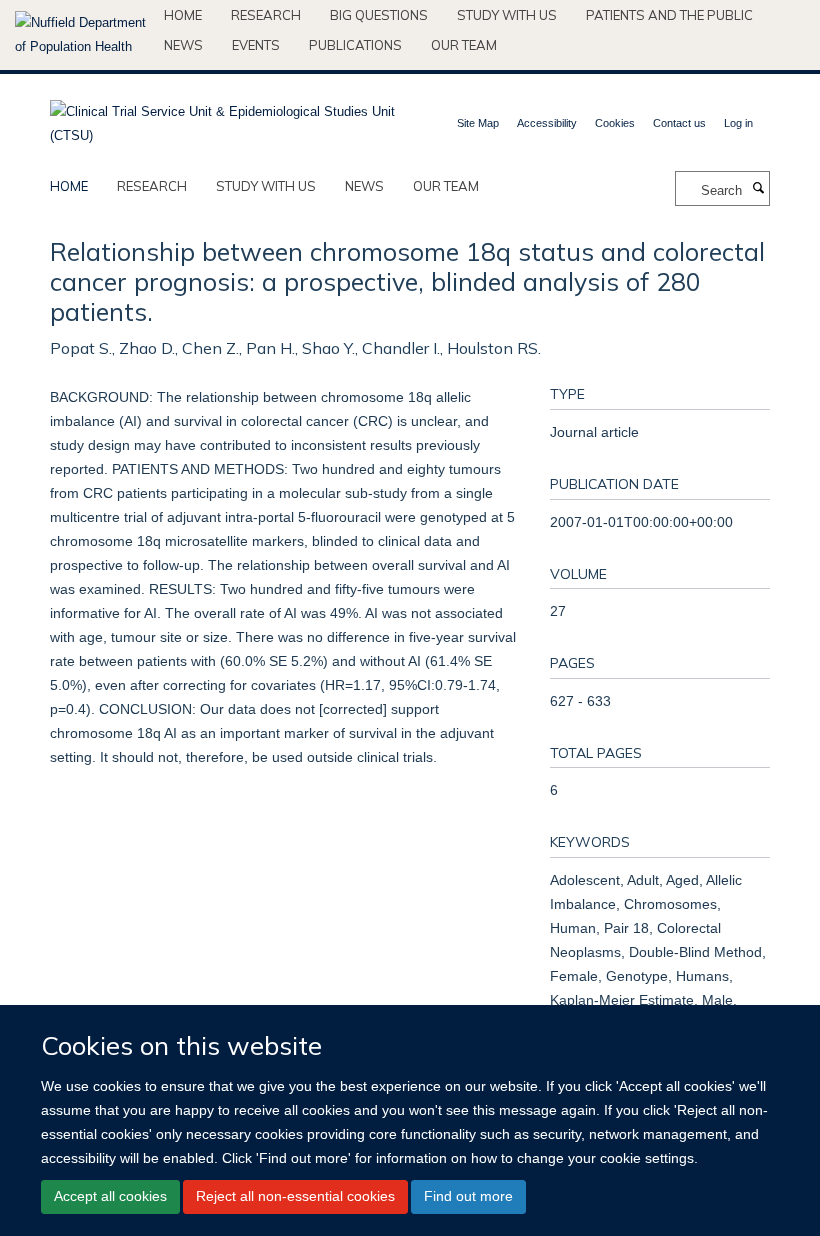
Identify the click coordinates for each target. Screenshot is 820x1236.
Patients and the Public (669, 15)
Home (183, 15)
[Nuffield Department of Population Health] (82, 35)
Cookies (615, 123)
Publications (355, 45)
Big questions (379, 15)
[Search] (758, 189)
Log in (738, 123)
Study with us (507, 15)
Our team (464, 45)
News (183, 45)
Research (266, 15)
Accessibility (547, 123)
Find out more (468, 1196)
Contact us (679, 123)
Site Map (478, 123)
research (152, 186)
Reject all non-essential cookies (295, 1196)
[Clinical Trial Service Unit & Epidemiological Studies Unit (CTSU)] (222, 117)
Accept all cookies (110, 1196)
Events (256, 45)
